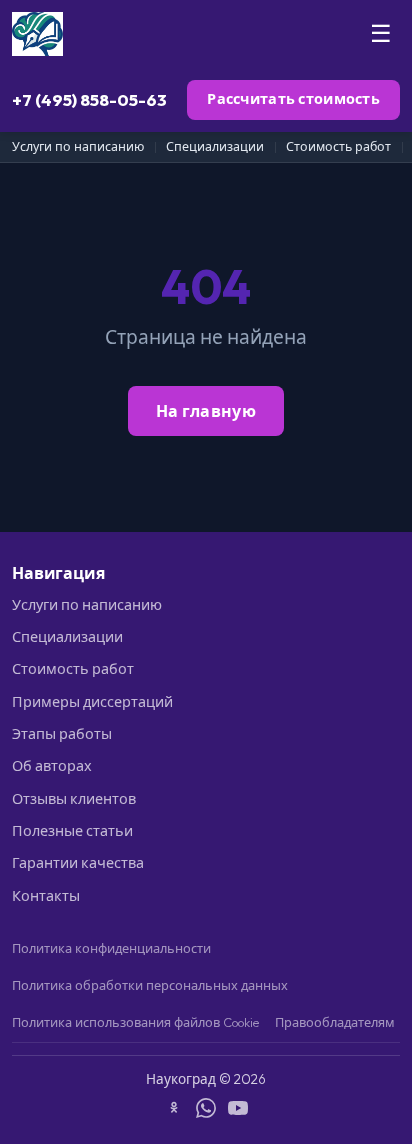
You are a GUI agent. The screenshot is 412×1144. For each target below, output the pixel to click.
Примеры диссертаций (92, 702)
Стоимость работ (338, 146)
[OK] (174, 1111)
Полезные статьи (72, 831)
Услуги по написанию (78, 146)
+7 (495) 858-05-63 (89, 99)
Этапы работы (62, 734)
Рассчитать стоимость (293, 99)
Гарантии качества (78, 863)
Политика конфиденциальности (111, 948)
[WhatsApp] (206, 1111)
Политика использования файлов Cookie (135, 1022)
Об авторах (52, 766)
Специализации (215, 146)
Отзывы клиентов (74, 799)
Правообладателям (335, 1022)
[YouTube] (238, 1111)
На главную (206, 411)
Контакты (46, 896)
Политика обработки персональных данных (150, 985)
